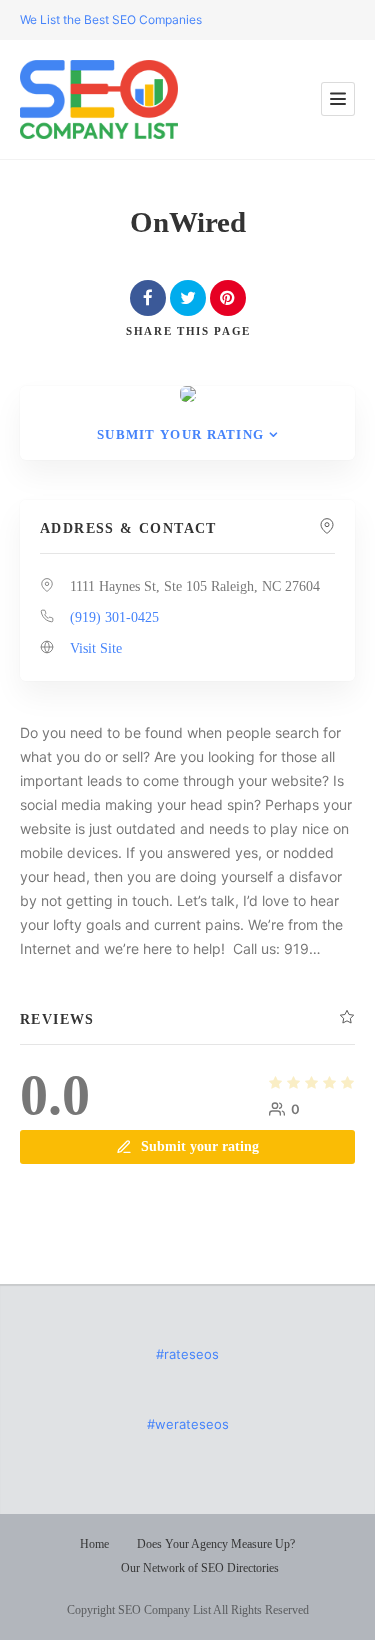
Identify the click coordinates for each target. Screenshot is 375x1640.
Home (94, 1544)
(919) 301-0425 (114, 617)
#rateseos (187, 1354)
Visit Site (96, 648)
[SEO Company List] (99, 99)
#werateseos (188, 1424)
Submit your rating (180, 434)
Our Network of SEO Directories (200, 1568)
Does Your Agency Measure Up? (216, 1544)
